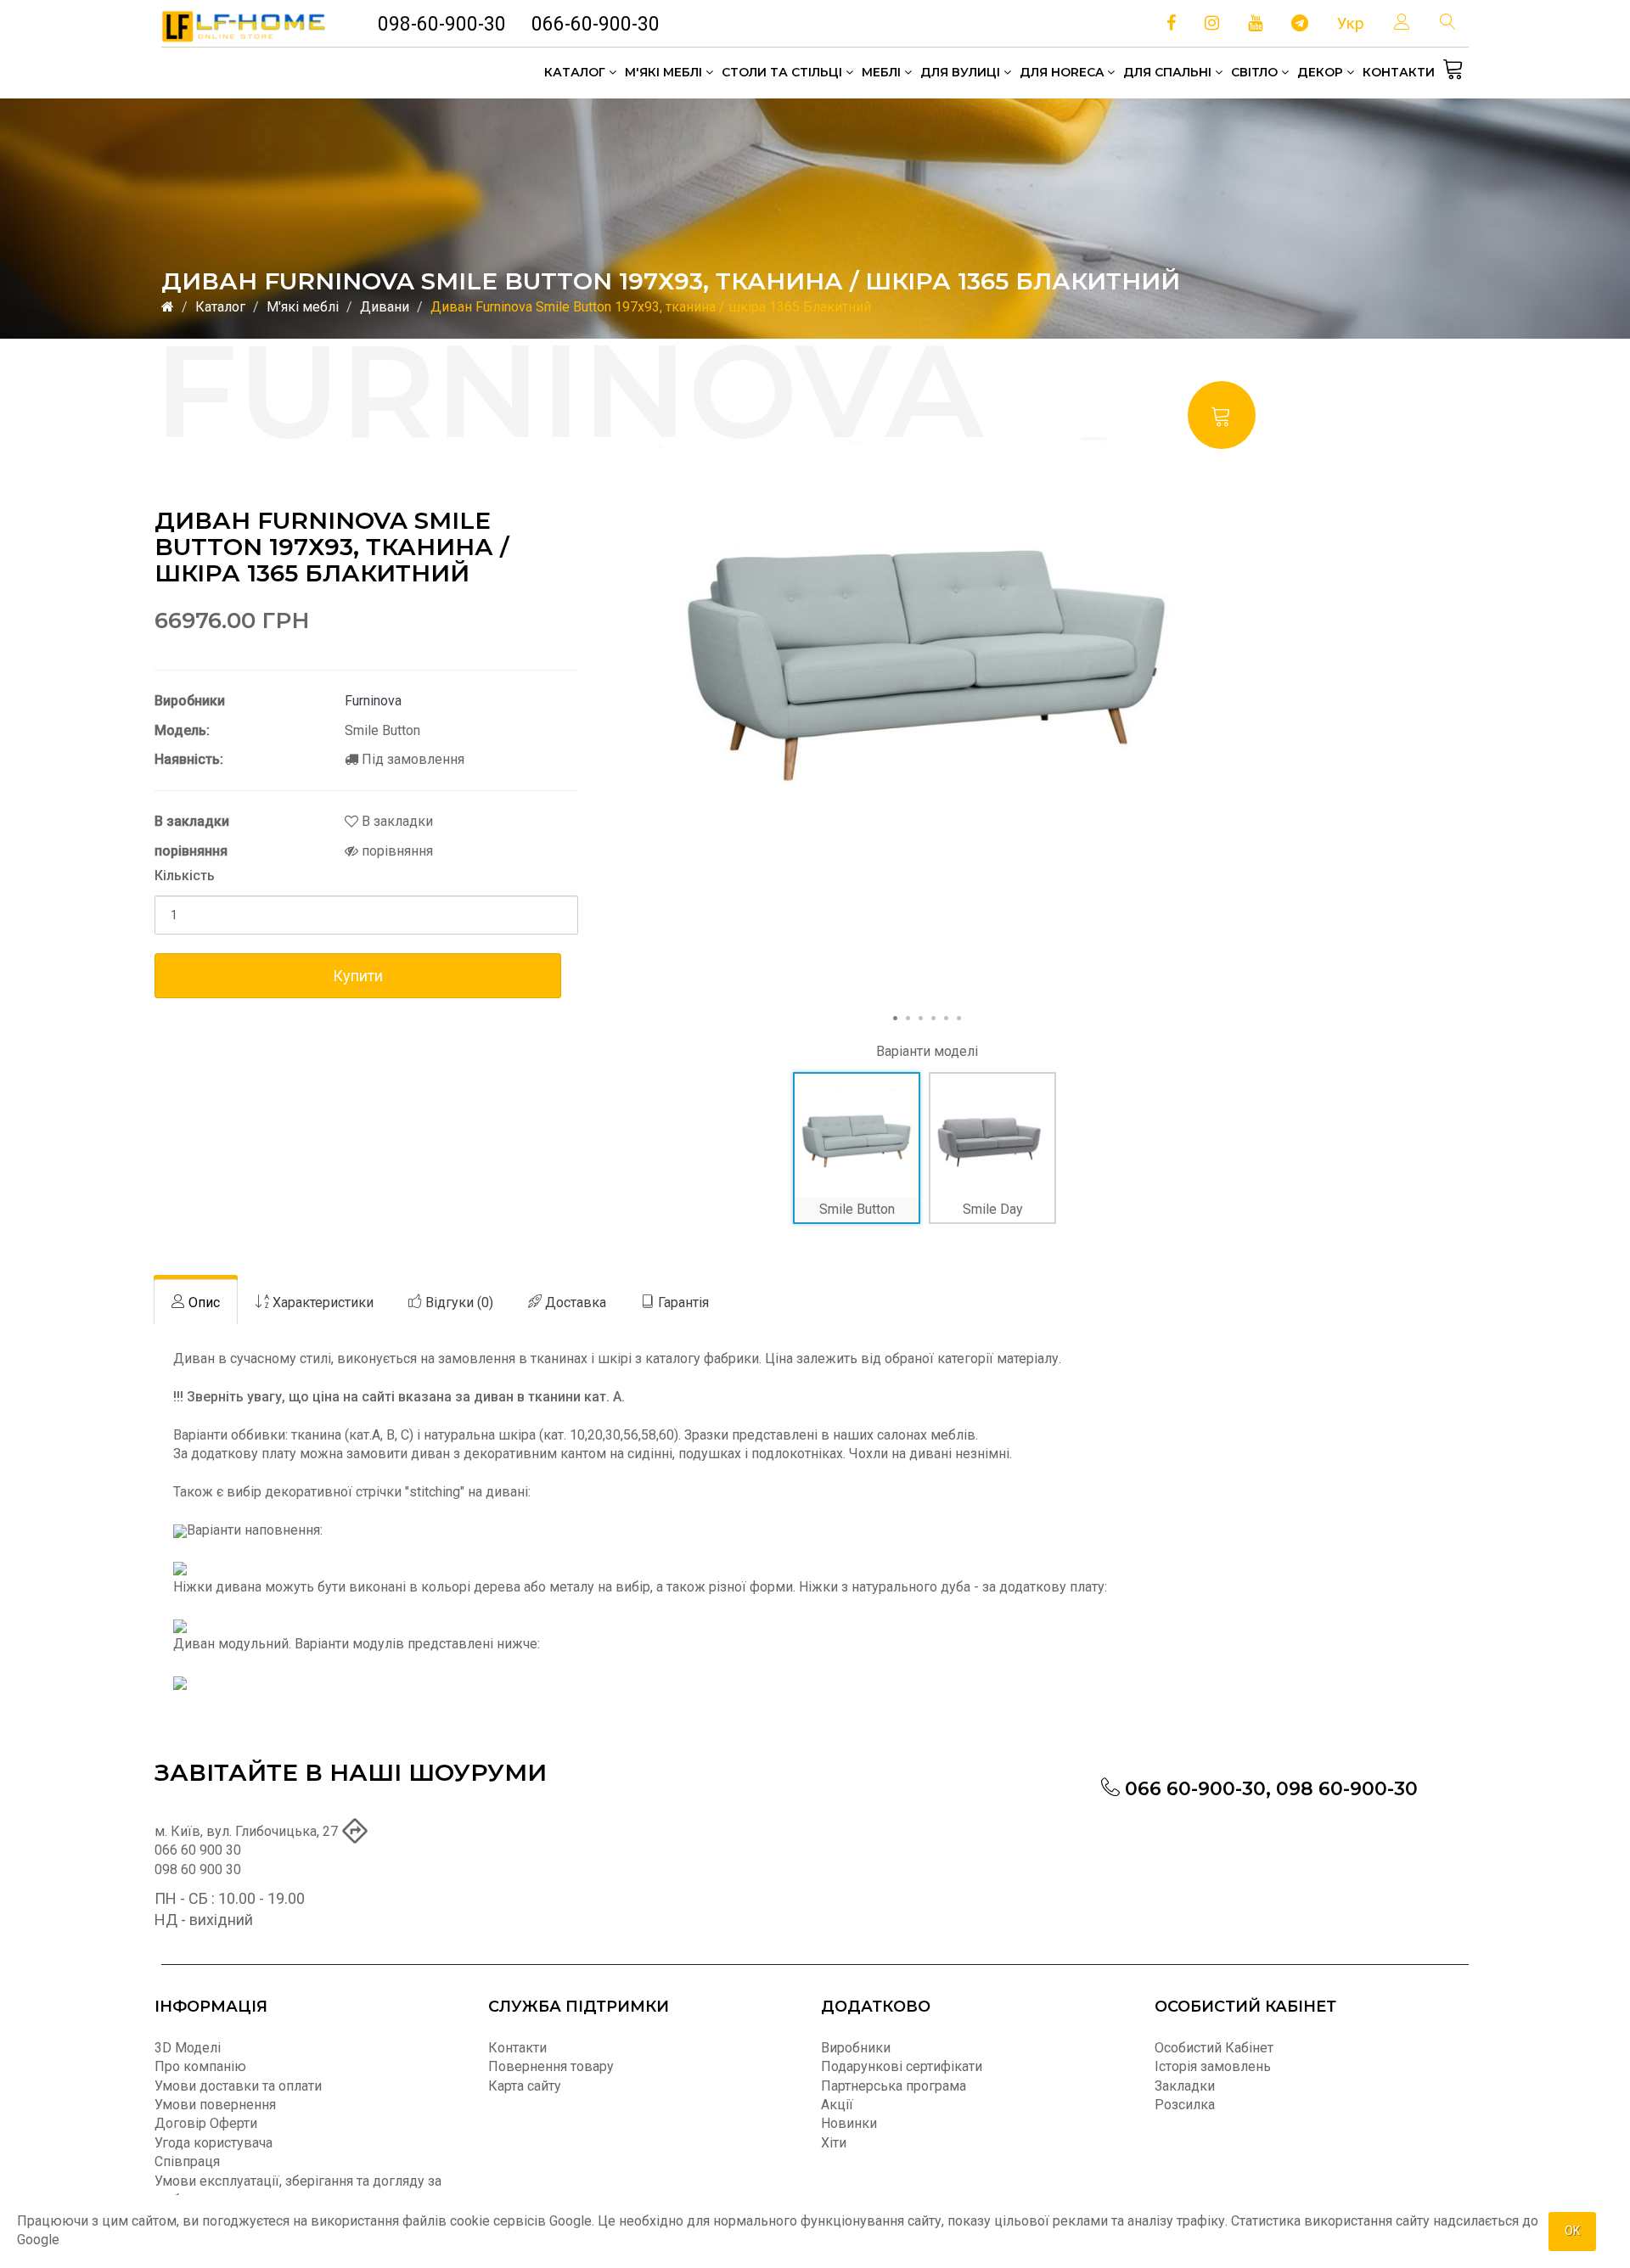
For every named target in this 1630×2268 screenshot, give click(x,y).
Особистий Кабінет (1214, 2048)
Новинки (849, 2123)
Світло (1256, 72)
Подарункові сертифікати (902, 2066)
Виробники (856, 2048)
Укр (1351, 23)
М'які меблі (665, 72)
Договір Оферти (206, 2123)
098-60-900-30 (442, 24)
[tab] (196, 1302)
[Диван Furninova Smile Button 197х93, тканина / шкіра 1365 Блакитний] (927, 640)
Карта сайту (525, 2086)
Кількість (185, 876)
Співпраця (187, 2161)
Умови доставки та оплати (238, 2086)
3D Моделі (188, 2048)
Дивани (385, 307)
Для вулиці (962, 72)
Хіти (834, 2143)
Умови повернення (215, 2105)
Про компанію (200, 2066)
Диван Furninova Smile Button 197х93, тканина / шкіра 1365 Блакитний (651, 307)
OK (1572, 2231)
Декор (1322, 72)
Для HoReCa (1063, 72)
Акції (837, 2105)
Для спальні (1169, 72)
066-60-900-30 (596, 24)
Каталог (576, 72)
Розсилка (1185, 2105)
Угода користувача (214, 2143)
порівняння (396, 851)
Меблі (883, 72)
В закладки (396, 821)
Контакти (1399, 72)
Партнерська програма (894, 2086)
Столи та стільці (784, 72)
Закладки (1185, 2086)
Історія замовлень (1213, 2066)
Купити (358, 976)
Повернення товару (551, 2066)
